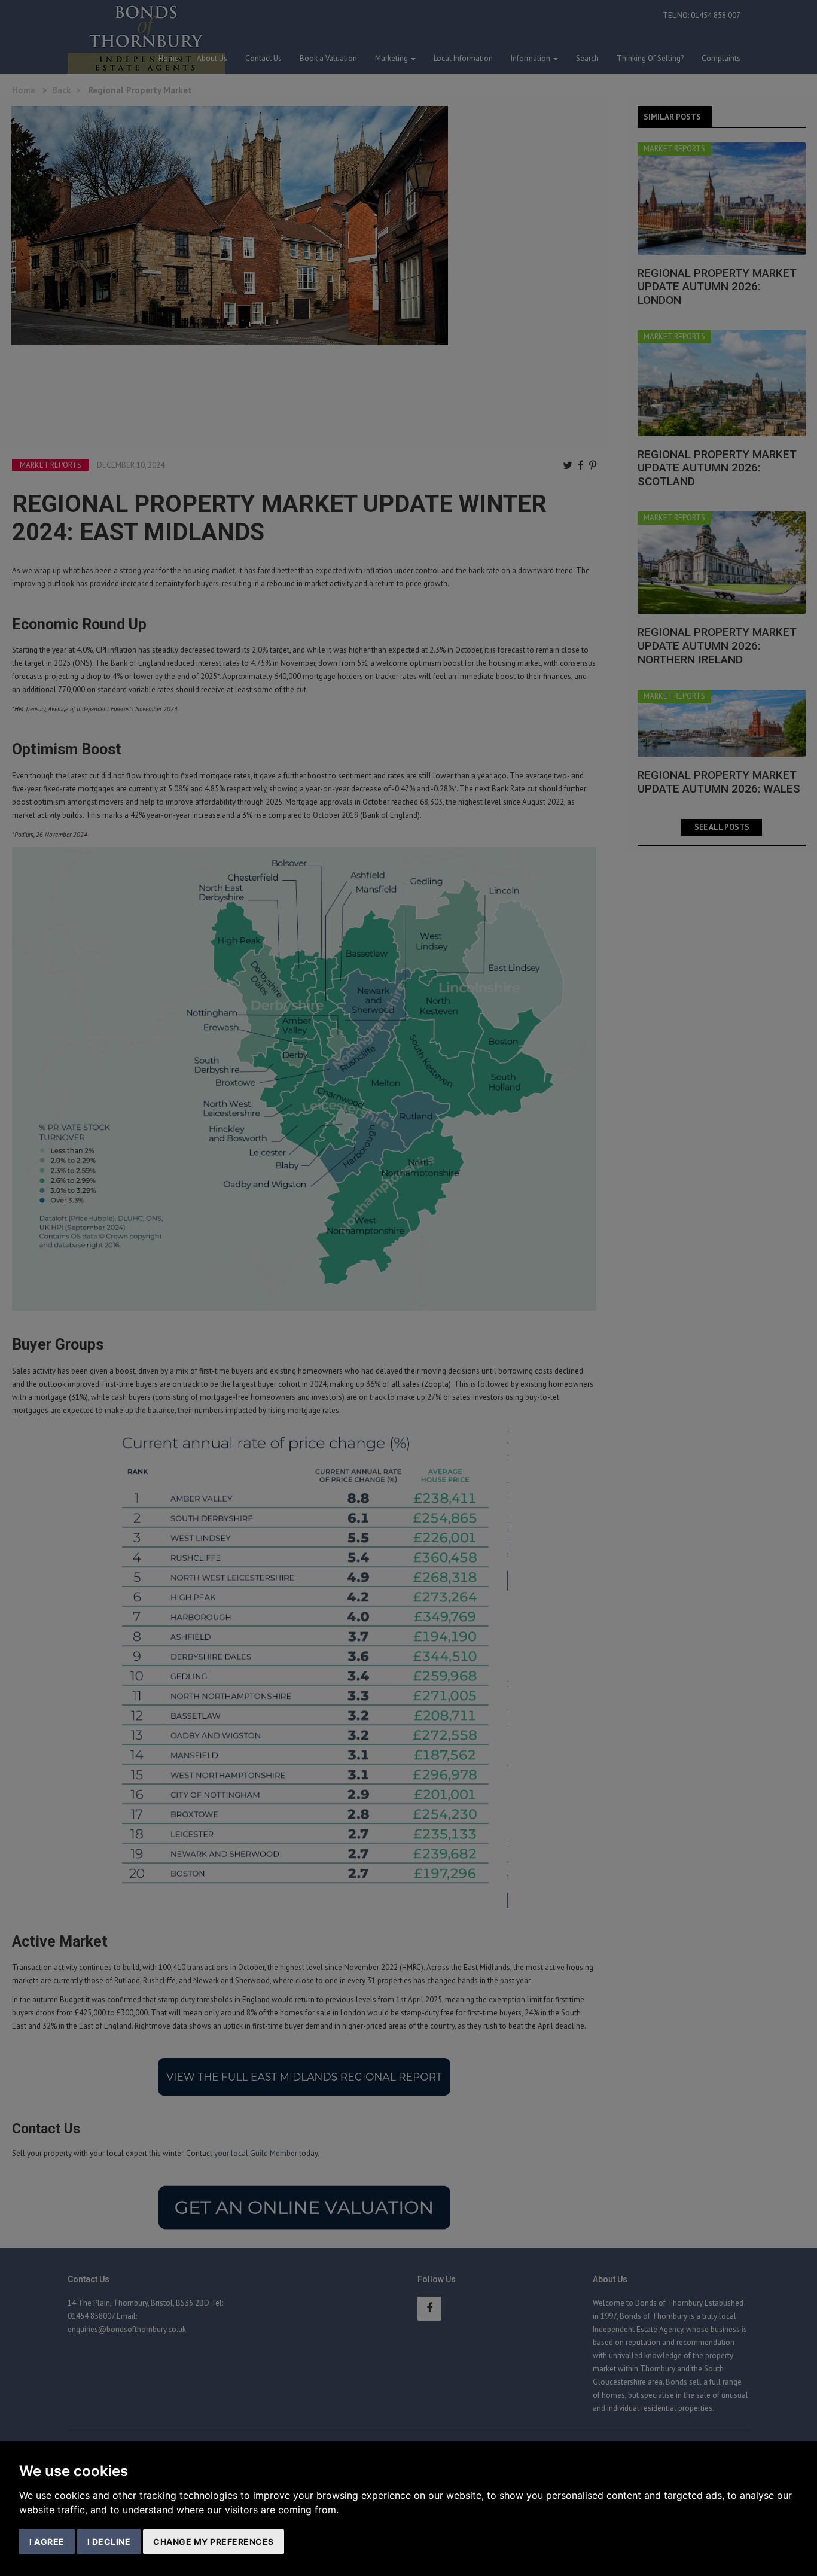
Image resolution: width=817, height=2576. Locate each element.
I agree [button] (47, 2542)
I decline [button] (109, 2542)
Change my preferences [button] (214, 2542)
